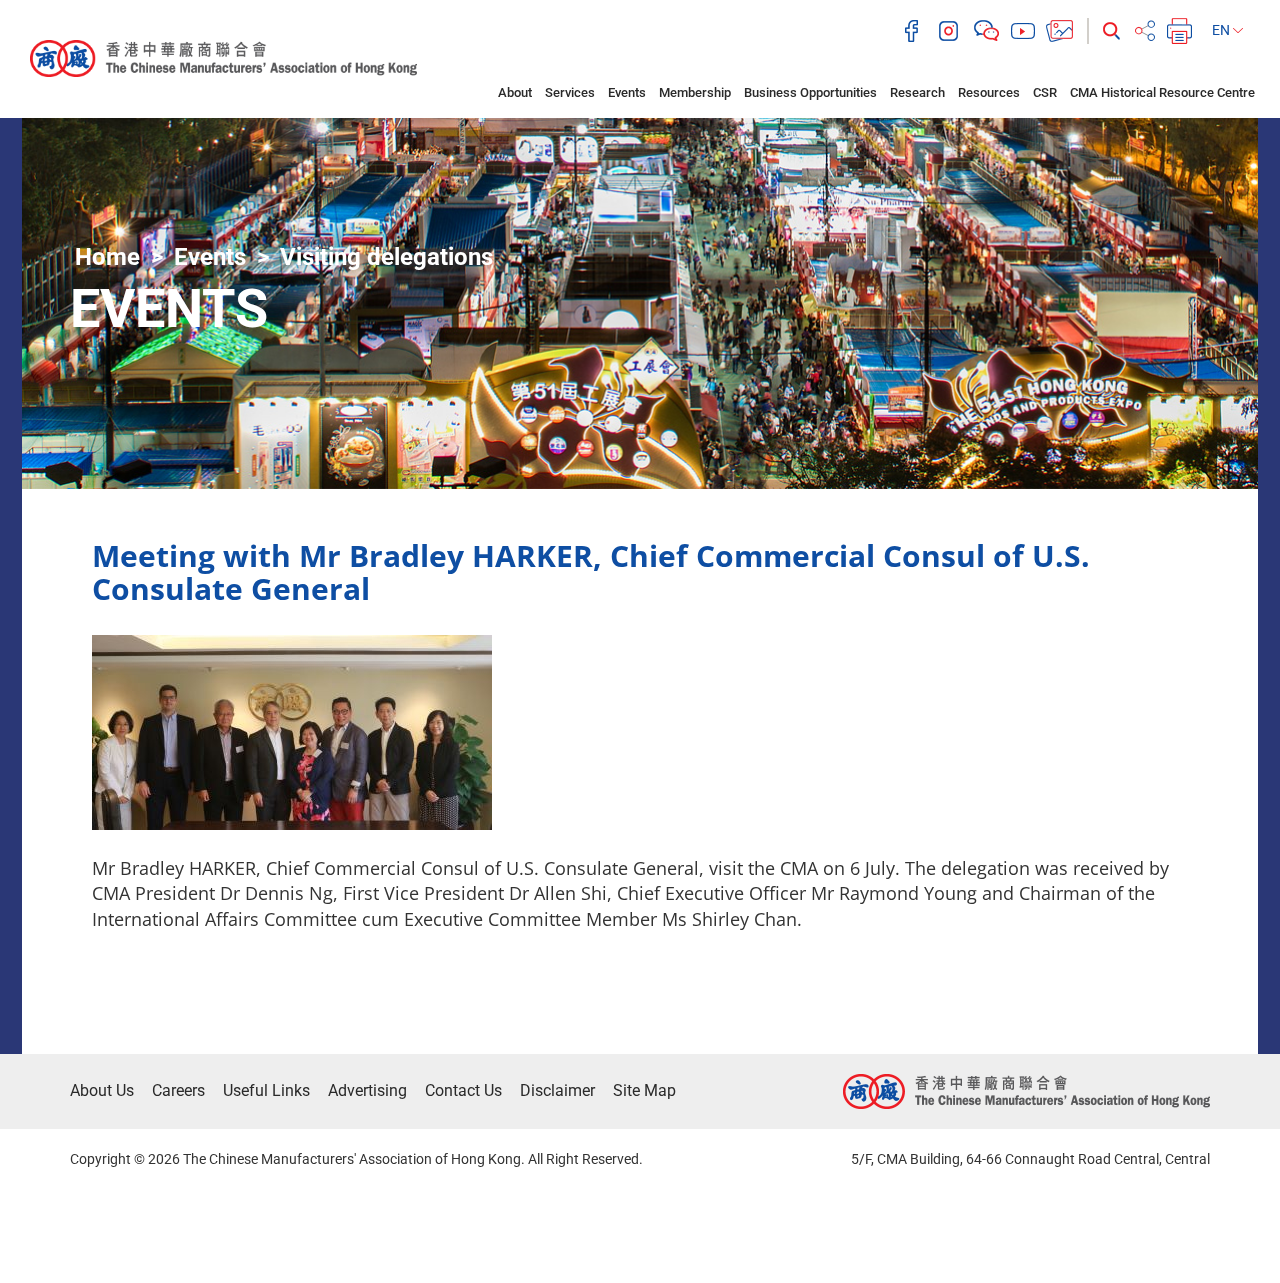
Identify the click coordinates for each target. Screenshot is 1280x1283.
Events (627, 92)
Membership (695, 92)
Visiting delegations (386, 257)
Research (917, 92)
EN (1222, 30)
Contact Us (463, 1090)
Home (107, 257)
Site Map (644, 1090)
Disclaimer (557, 1090)
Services (570, 92)
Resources (989, 92)
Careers (178, 1090)
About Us (102, 1090)
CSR (1045, 92)
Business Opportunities (810, 92)
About (515, 92)
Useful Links (266, 1090)
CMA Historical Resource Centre (1162, 92)
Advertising (367, 1090)
